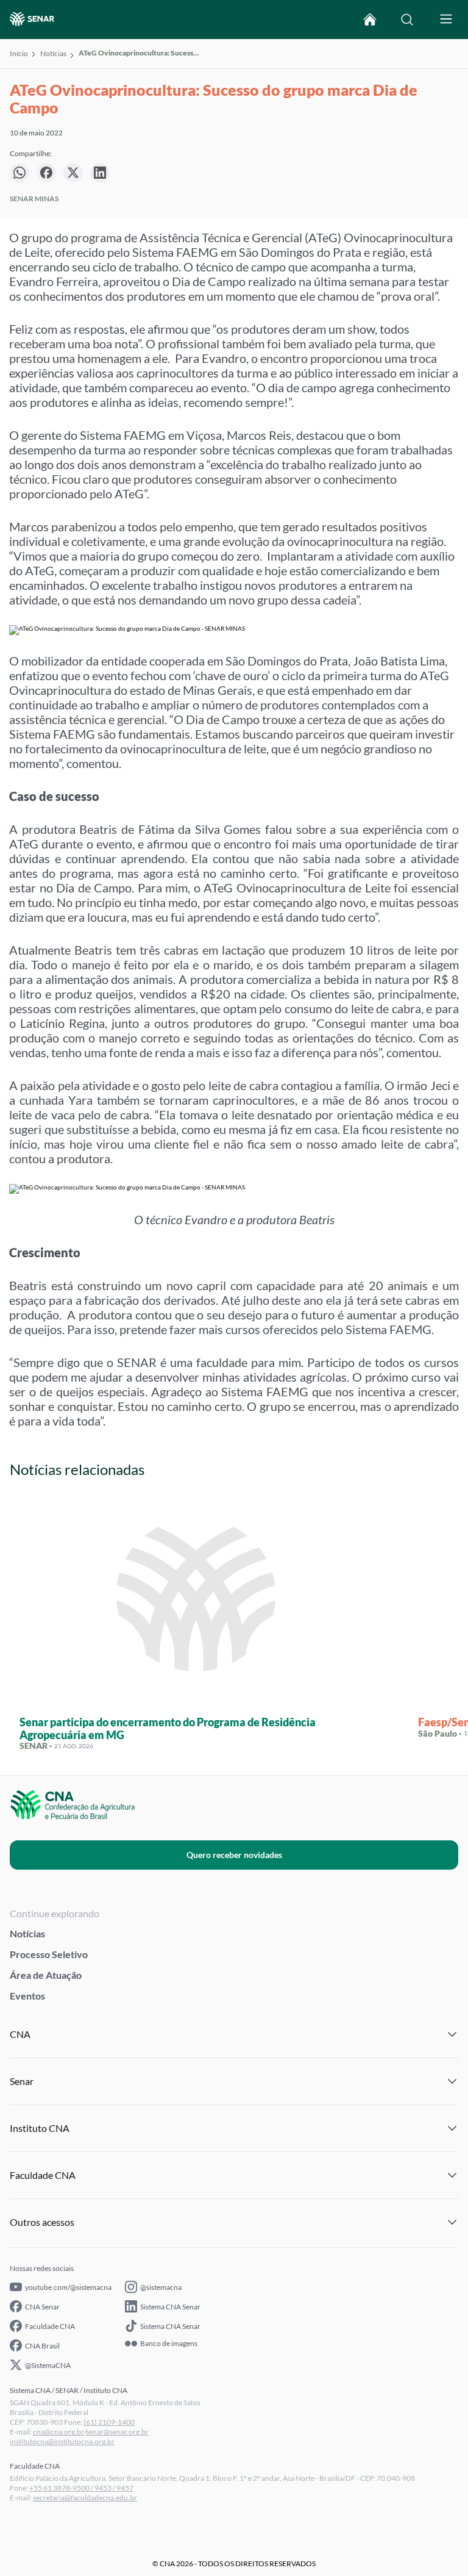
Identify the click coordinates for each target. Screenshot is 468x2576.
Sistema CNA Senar (170, 2307)
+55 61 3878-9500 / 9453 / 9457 (81, 2488)
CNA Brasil (42, 2346)
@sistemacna (161, 2287)
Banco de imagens (169, 2344)
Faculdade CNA (50, 2326)
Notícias (53, 53)
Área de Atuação (46, 1975)
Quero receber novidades (234, 1855)
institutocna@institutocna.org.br (62, 2441)
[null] (19, 173)
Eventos (27, 1996)
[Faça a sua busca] (407, 20)
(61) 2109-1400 (109, 2422)
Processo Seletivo (49, 1954)
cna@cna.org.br (58, 2432)
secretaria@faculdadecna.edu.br (85, 2498)
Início (19, 53)
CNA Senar (42, 2307)
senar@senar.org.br (117, 2432)
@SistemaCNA (48, 2365)
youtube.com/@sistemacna (68, 2287)
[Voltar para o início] (370, 20)
